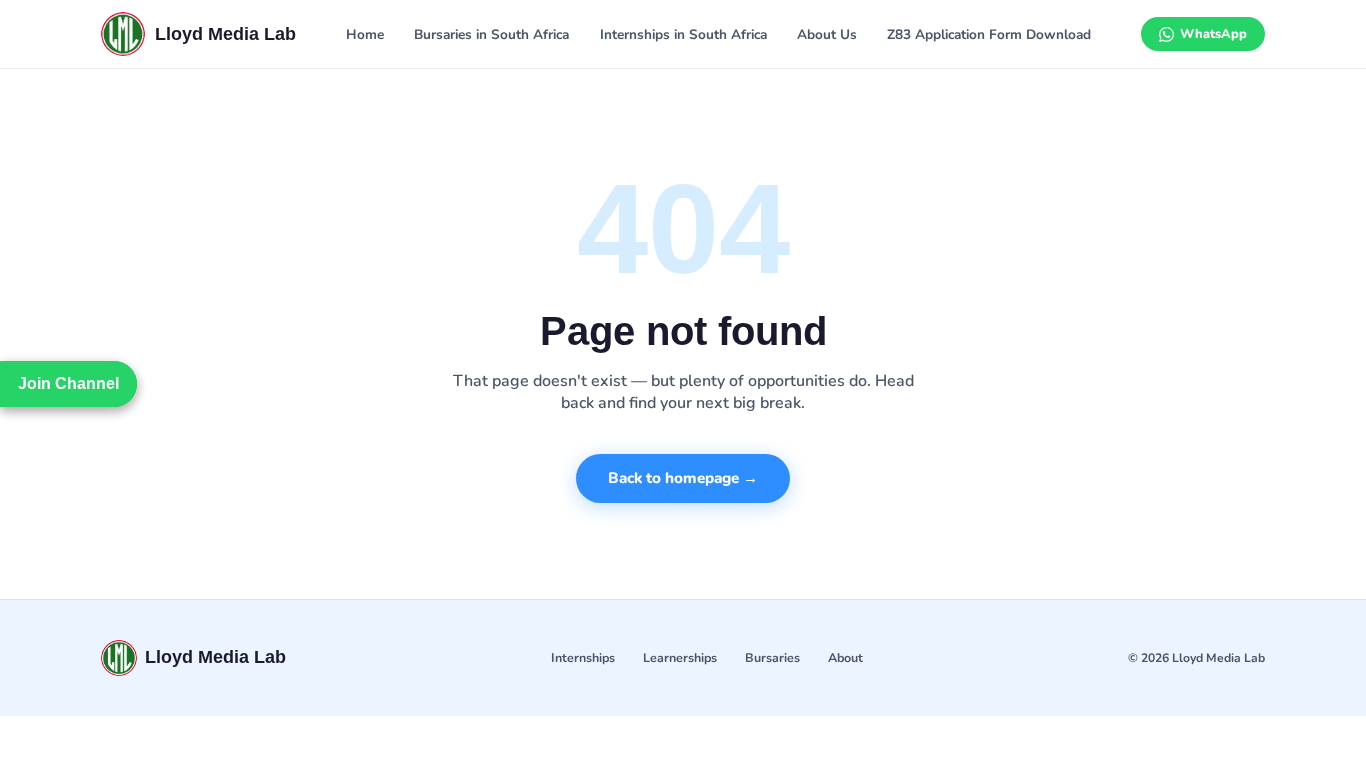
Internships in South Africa (683, 34)
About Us (827, 34)
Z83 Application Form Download (989, 34)
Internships (583, 657)
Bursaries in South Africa (491, 34)
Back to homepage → (683, 478)
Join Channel (68, 383)
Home (365, 34)
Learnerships (680, 657)
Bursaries (772, 657)
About (845, 657)
